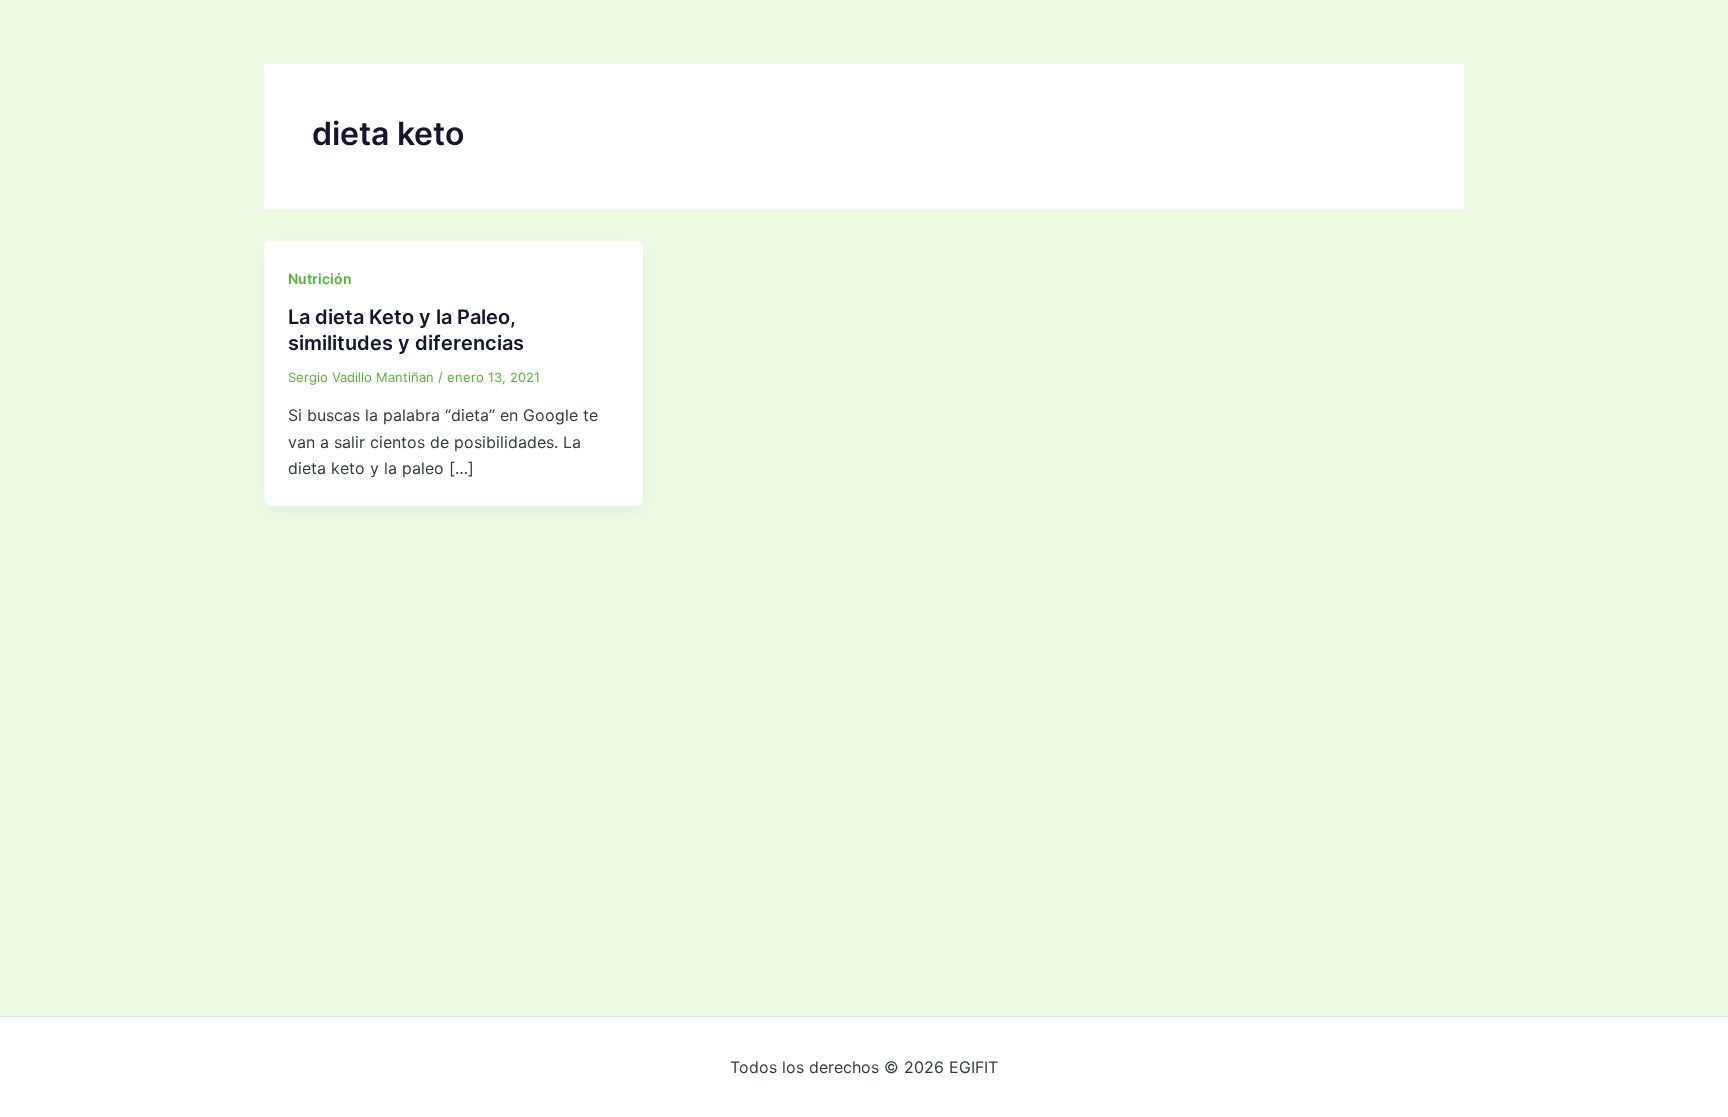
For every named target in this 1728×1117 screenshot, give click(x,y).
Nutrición (320, 278)
